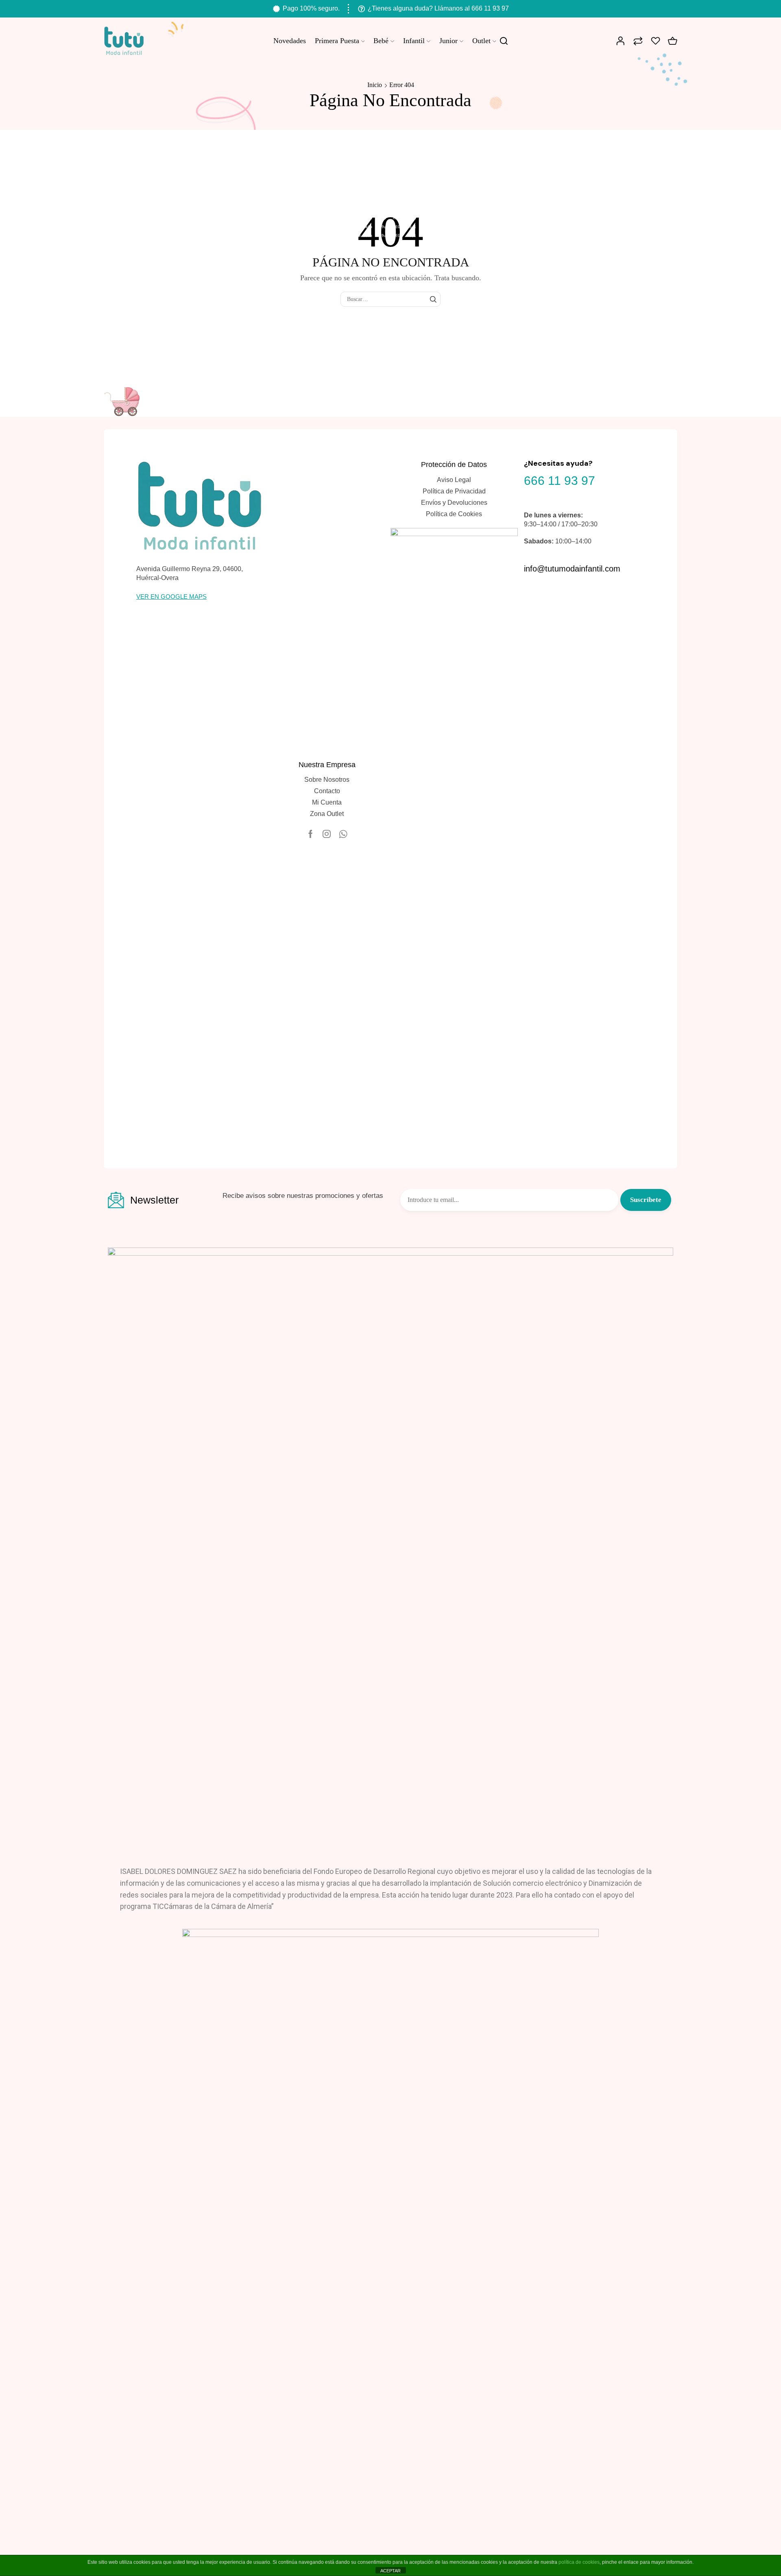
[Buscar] (433, 299)
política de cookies (579, 2562)
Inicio (375, 85)
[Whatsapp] (343, 834)
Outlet (481, 41)
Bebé (381, 41)
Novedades (290, 41)
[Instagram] (327, 834)
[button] (171, 597)
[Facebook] (311, 834)
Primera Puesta (337, 41)
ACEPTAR (390, 2571)
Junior (448, 41)
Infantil (414, 41)
